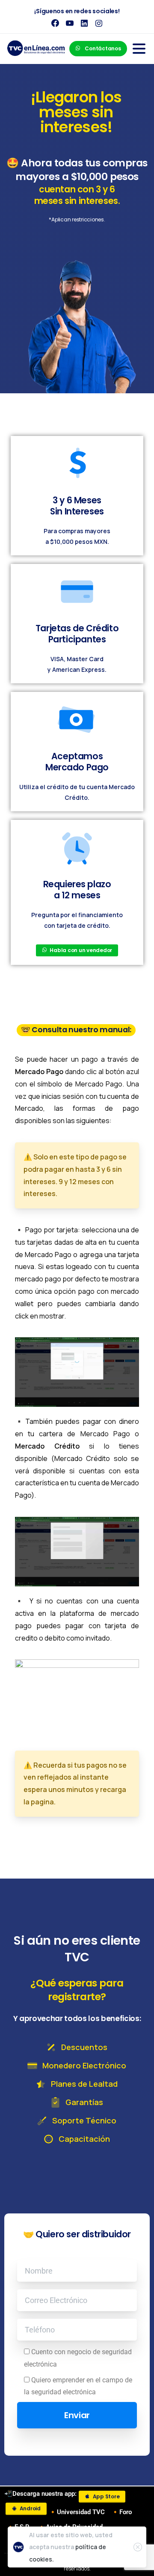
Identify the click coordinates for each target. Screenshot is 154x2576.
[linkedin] (84, 23)
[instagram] (99, 23)
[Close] (138, 2547)
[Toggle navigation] (139, 49)
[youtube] (70, 23)
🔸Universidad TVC (77, 2512)
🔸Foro (121, 2512)
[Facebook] (55, 23)
